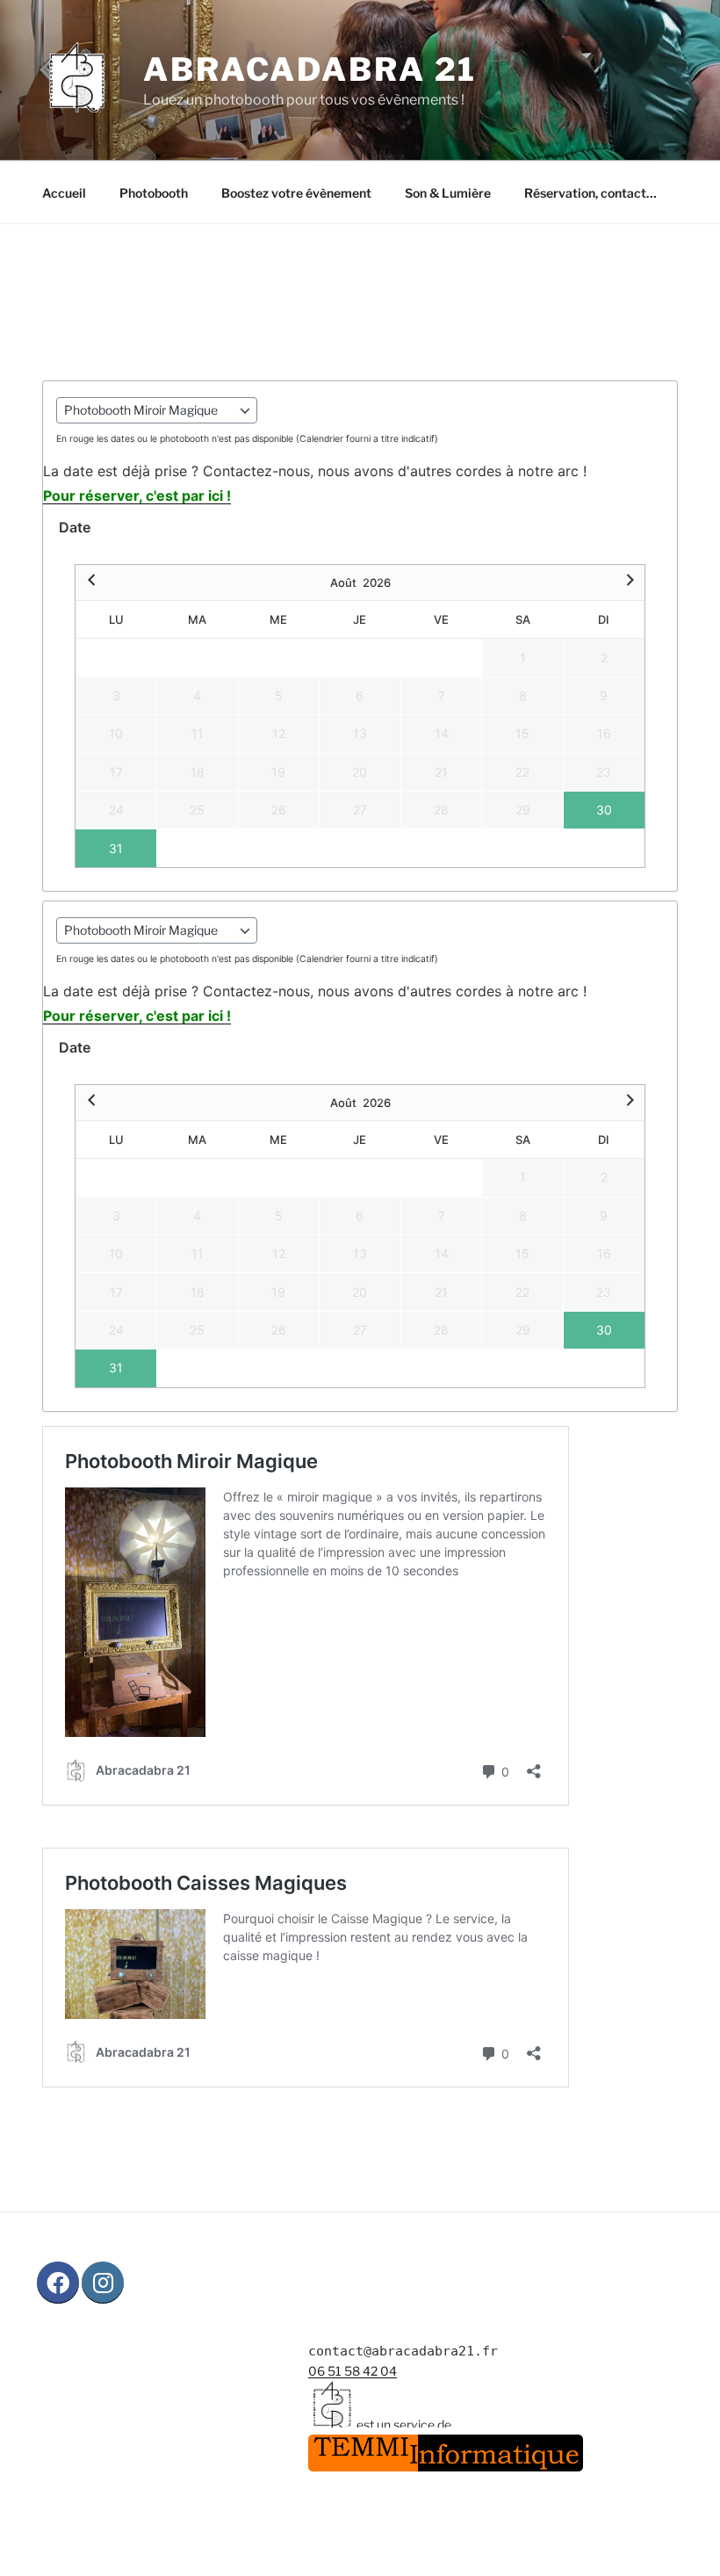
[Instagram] (103, 2283)
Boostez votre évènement (296, 193)
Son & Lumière (448, 193)
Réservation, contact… (590, 193)
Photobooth (154, 193)
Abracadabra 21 (310, 69)
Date (75, 527)
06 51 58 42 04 (353, 2371)
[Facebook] (58, 2283)
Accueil (64, 193)
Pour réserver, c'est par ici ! (137, 496)
